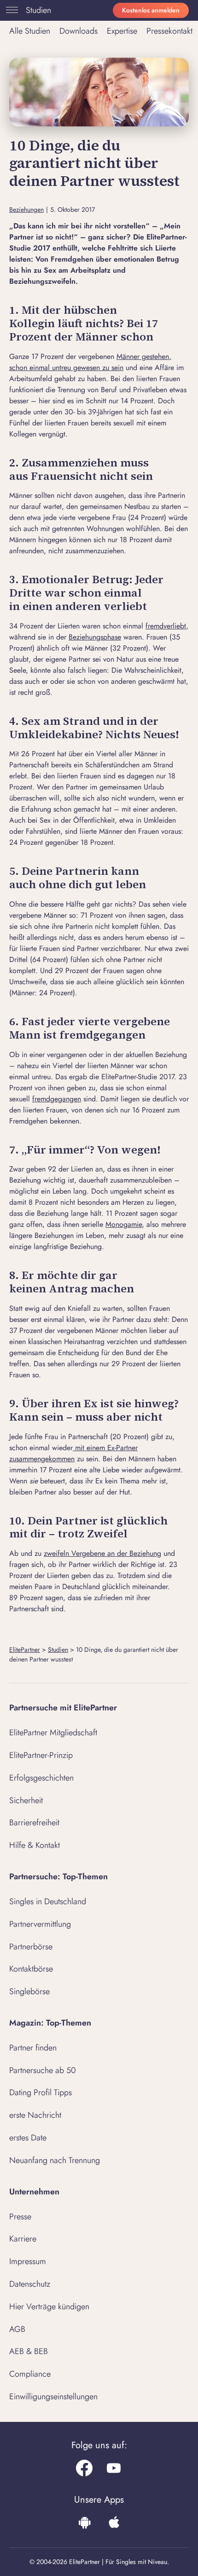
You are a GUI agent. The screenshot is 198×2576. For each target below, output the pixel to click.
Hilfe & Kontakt (35, 1845)
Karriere (23, 2239)
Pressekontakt (169, 31)
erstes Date (28, 2138)
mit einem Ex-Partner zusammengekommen (73, 1453)
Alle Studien (30, 31)
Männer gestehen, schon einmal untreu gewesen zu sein (90, 362)
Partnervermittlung (40, 1924)
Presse (20, 2217)
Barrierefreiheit (34, 1823)
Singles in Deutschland (48, 1901)
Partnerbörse (31, 1947)
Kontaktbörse (31, 1969)
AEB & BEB (29, 2351)
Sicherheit (26, 1800)
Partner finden (33, 2048)
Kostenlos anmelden (151, 10)
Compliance (30, 2374)
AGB (17, 2329)
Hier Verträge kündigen (49, 2307)
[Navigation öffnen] (10, 10)
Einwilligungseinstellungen (53, 2397)
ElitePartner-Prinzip (41, 1755)
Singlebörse (29, 1991)
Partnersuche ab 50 (43, 2070)
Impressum (28, 2261)
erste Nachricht (35, 2115)
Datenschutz (30, 2284)
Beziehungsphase (95, 637)
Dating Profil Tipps (41, 2092)
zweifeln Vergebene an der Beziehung (102, 1553)
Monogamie (124, 1224)
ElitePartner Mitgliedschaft (53, 1733)
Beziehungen (26, 210)
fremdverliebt (166, 626)
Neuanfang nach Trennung (55, 2160)
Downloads (79, 31)
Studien (38, 10)
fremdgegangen (57, 1099)
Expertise (122, 31)
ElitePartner (25, 1650)
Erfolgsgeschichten (41, 1778)
